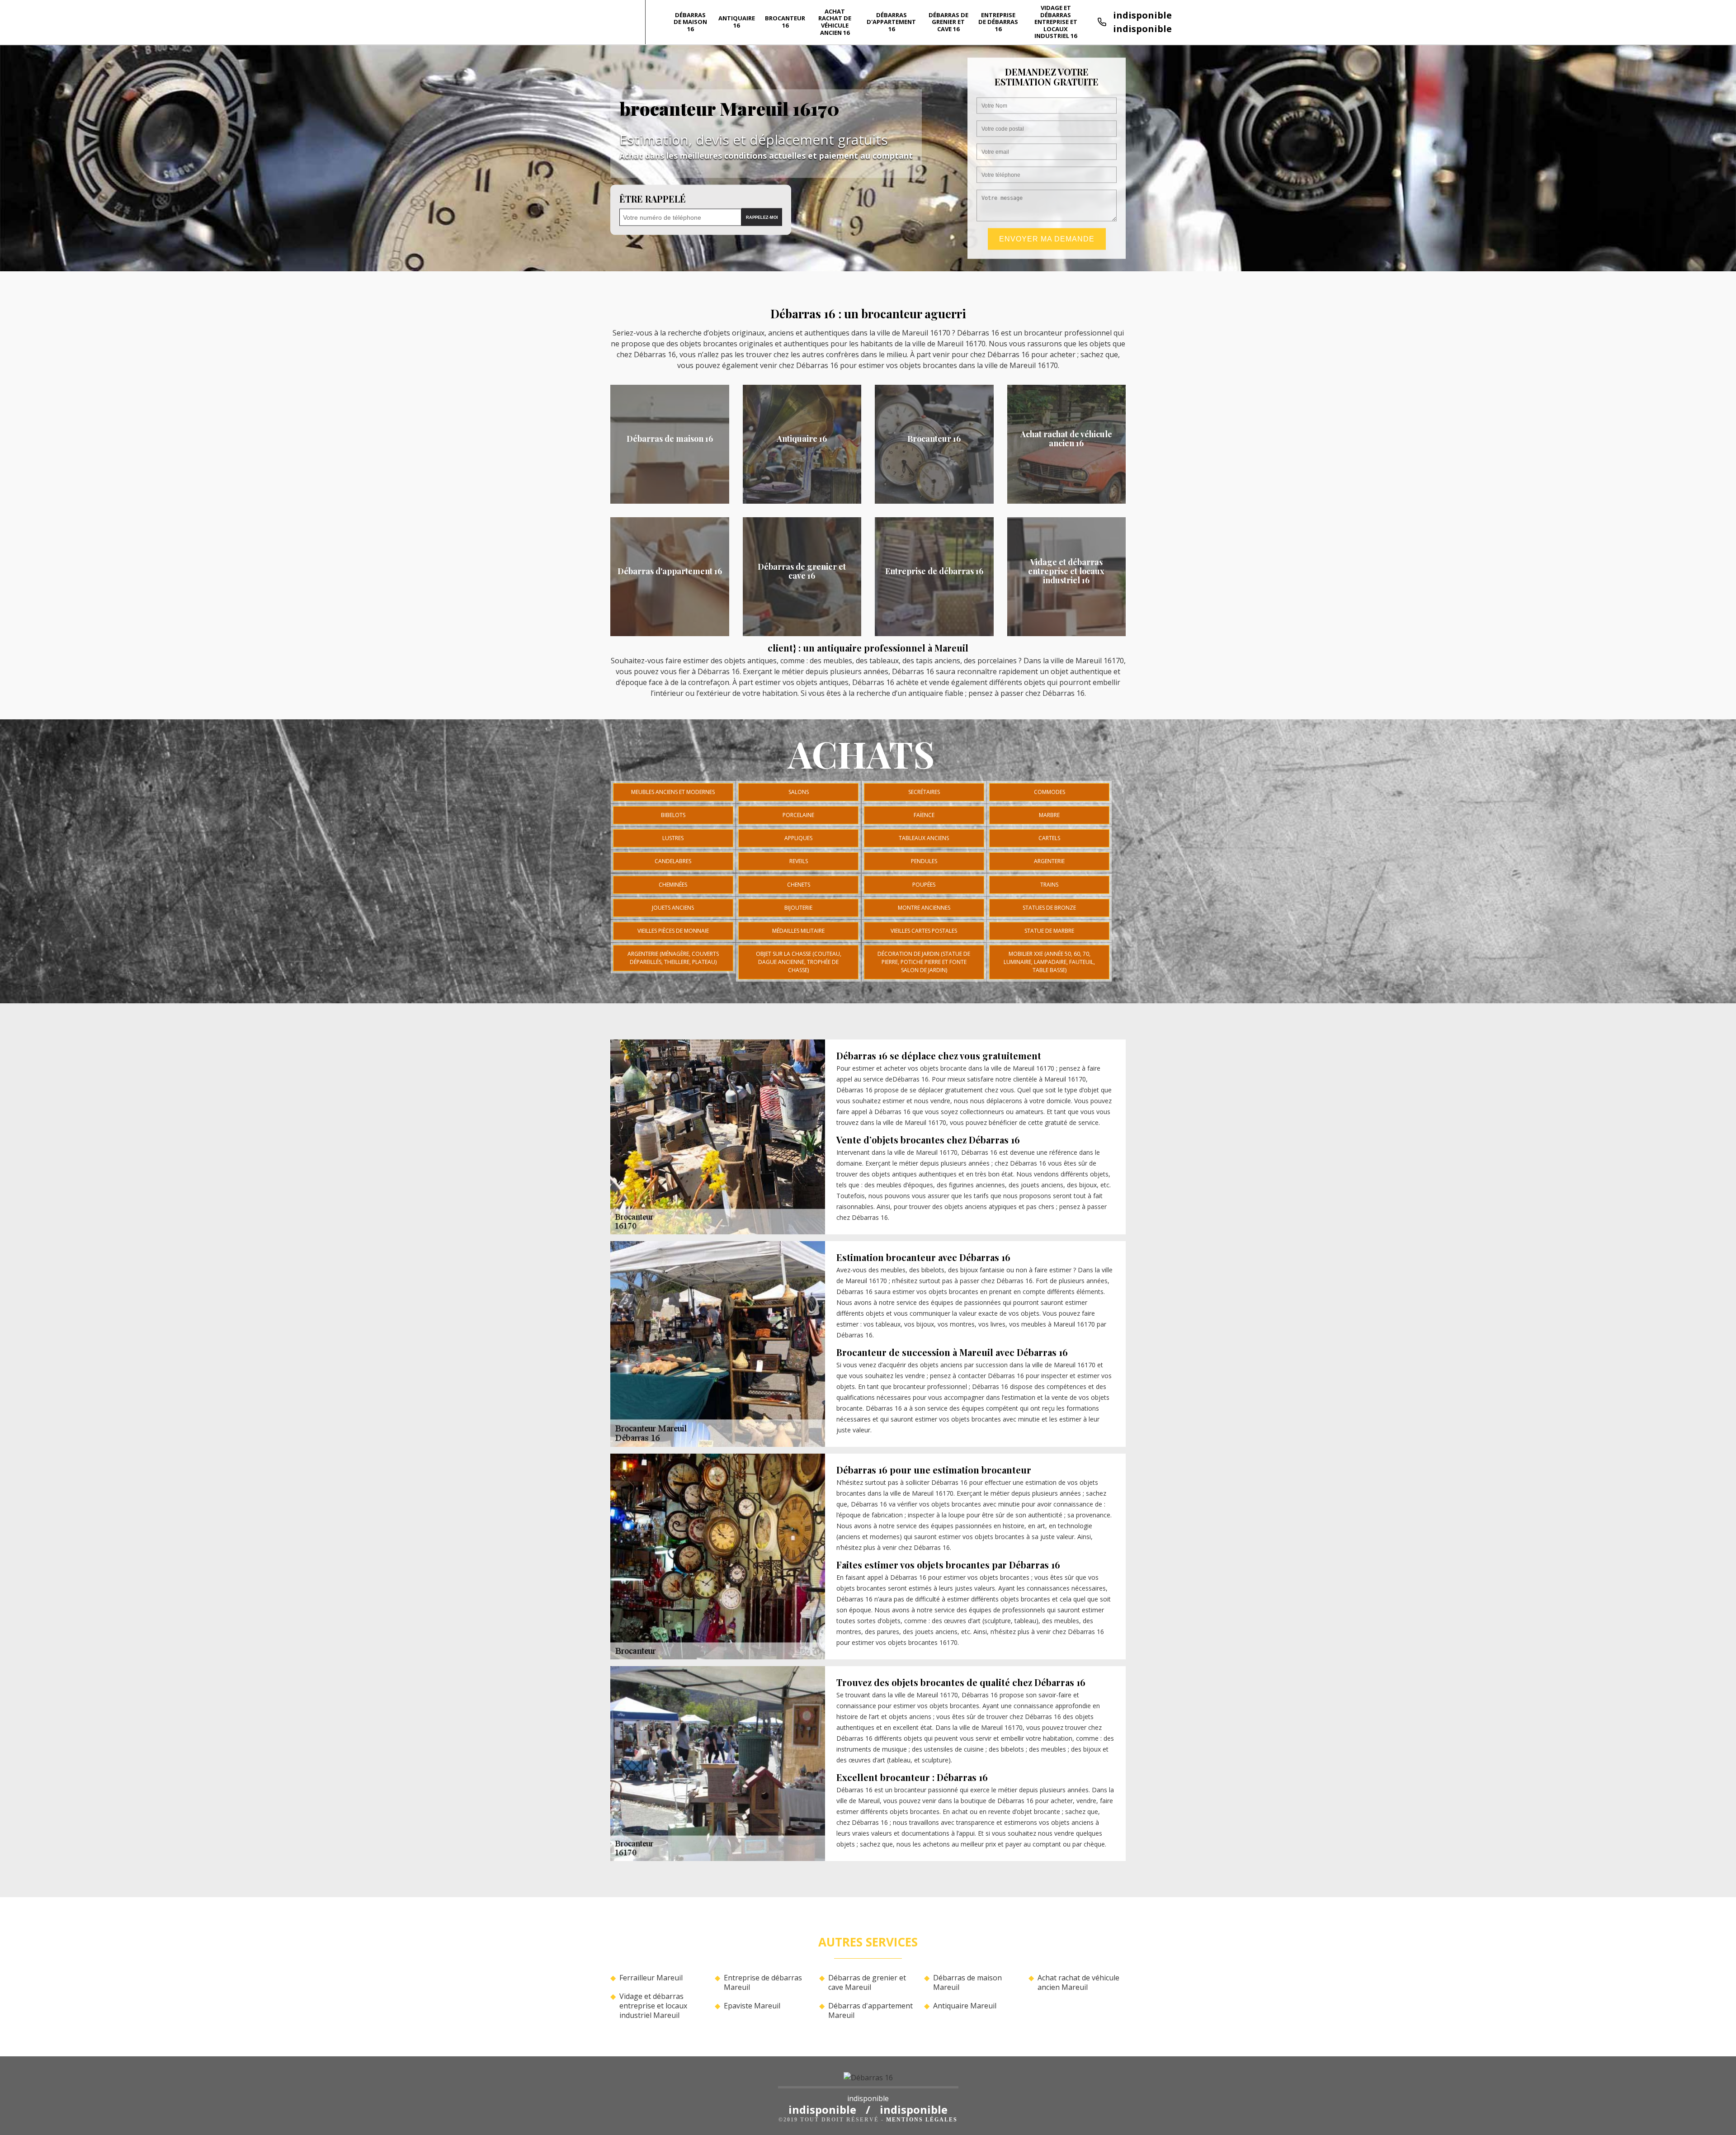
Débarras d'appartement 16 (891, 22)
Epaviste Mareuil (752, 2006)
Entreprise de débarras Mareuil (763, 1983)
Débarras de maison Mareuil (967, 1983)
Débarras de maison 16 (690, 22)
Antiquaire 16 (737, 22)
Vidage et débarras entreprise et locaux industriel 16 (1056, 22)
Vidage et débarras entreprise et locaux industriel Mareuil (653, 2006)
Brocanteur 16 (785, 22)
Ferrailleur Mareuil (651, 1978)
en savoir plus (670, 501)
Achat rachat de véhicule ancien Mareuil (1078, 1983)
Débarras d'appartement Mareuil (870, 2011)
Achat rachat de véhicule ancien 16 (835, 22)
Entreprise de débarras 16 (998, 22)
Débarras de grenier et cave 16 (948, 22)
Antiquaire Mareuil (965, 2006)
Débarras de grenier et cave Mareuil (867, 1983)
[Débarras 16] (868, 2080)
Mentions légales (922, 2120)
